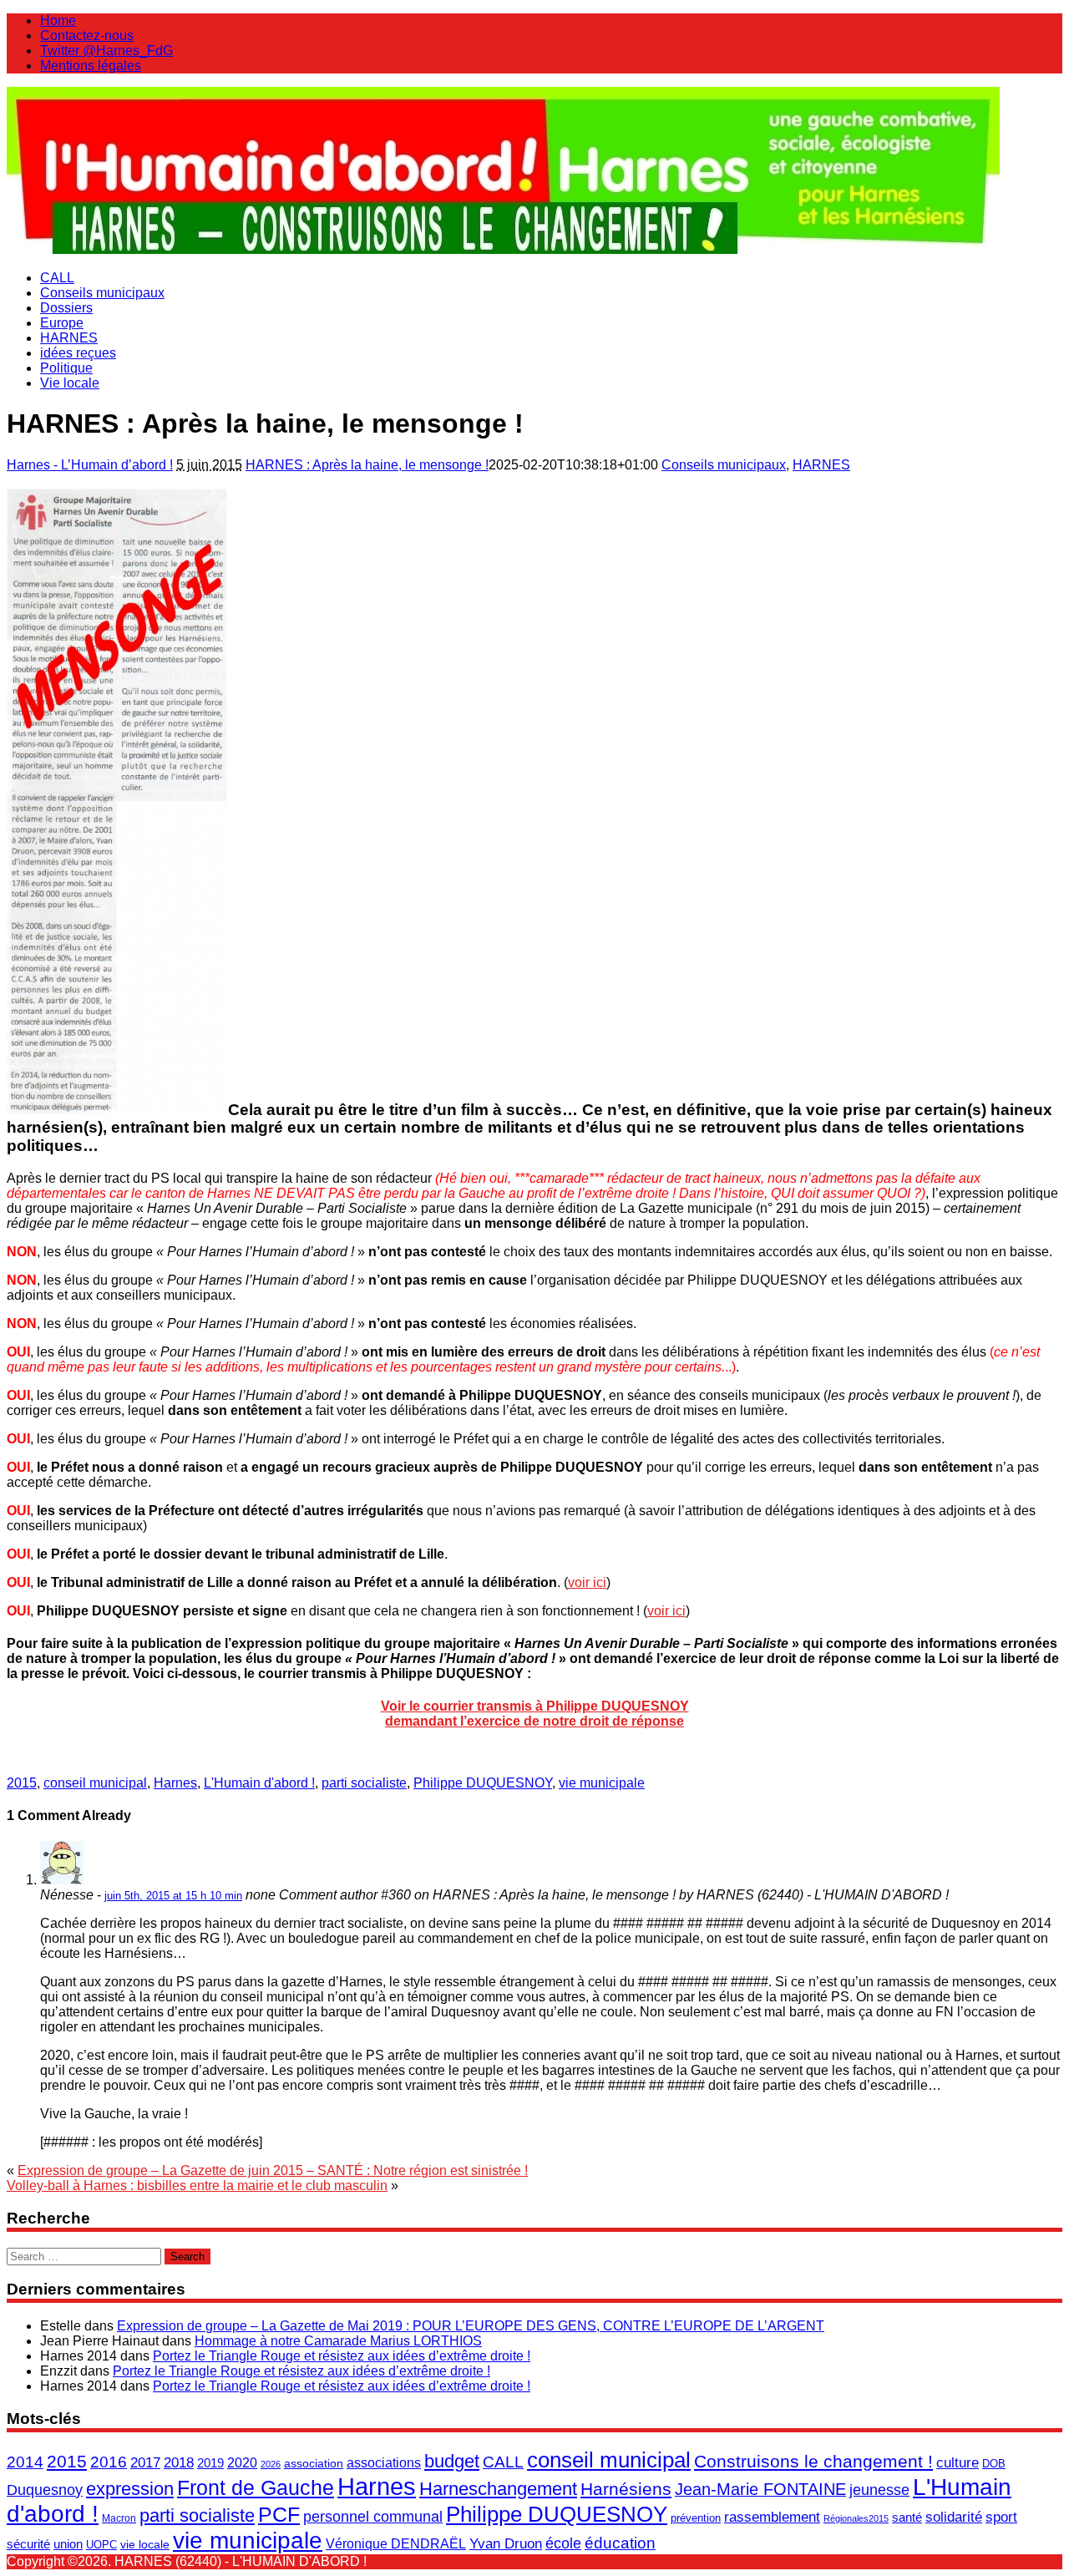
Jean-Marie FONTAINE (760, 2489)
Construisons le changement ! (813, 2461)
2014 (25, 2462)
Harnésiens (626, 2489)
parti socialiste (364, 1783)
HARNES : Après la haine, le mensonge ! (367, 465)
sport (1001, 2517)
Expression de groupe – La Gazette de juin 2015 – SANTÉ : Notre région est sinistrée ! (273, 2170)
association (314, 2463)
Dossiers (66, 308)
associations (384, 2462)
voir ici (587, 1582)
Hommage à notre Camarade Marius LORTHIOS (338, 2341)
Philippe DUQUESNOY (483, 1783)
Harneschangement (498, 2489)
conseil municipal (95, 1783)
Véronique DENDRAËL (396, 2544)
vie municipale (602, 1783)
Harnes (175, 1783)
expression (130, 2489)
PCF (279, 2514)
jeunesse (879, 2490)
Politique (66, 368)
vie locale (145, 2544)
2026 (271, 2464)
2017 (145, 2462)
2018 (179, 2463)
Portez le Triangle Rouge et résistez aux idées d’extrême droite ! (342, 2356)
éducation (620, 2543)
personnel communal (373, 2517)
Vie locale (70, 383)
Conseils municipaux (102, 293)
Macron (119, 2518)
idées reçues (78, 353)
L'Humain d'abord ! (259, 1783)
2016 (109, 2462)
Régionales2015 (856, 2518)
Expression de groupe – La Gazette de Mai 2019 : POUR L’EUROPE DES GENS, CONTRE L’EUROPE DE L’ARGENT (471, 2326)
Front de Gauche (256, 2488)
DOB (994, 2464)
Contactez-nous (87, 35)
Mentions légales (91, 66)
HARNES (69, 338)
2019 (210, 2463)
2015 (22, 1783)
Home (58, 20)
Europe (62, 323)
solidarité (954, 2517)
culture (958, 2462)
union (68, 2544)
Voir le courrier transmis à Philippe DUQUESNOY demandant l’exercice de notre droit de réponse (535, 1714)
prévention (696, 2518)
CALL (57, 278)
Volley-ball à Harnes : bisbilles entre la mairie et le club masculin (197, 2186)
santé (907, 2517)
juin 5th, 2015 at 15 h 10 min (173, 1896)
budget (452, 2461)
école (563, 2543)
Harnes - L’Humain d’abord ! (90, 465)
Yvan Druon (506, 2543)
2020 (242, 2463)
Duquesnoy (45, 2490)
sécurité (28, 2544)
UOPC (101, 2545)
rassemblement (772, 2517)
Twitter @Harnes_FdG (106, 51)
